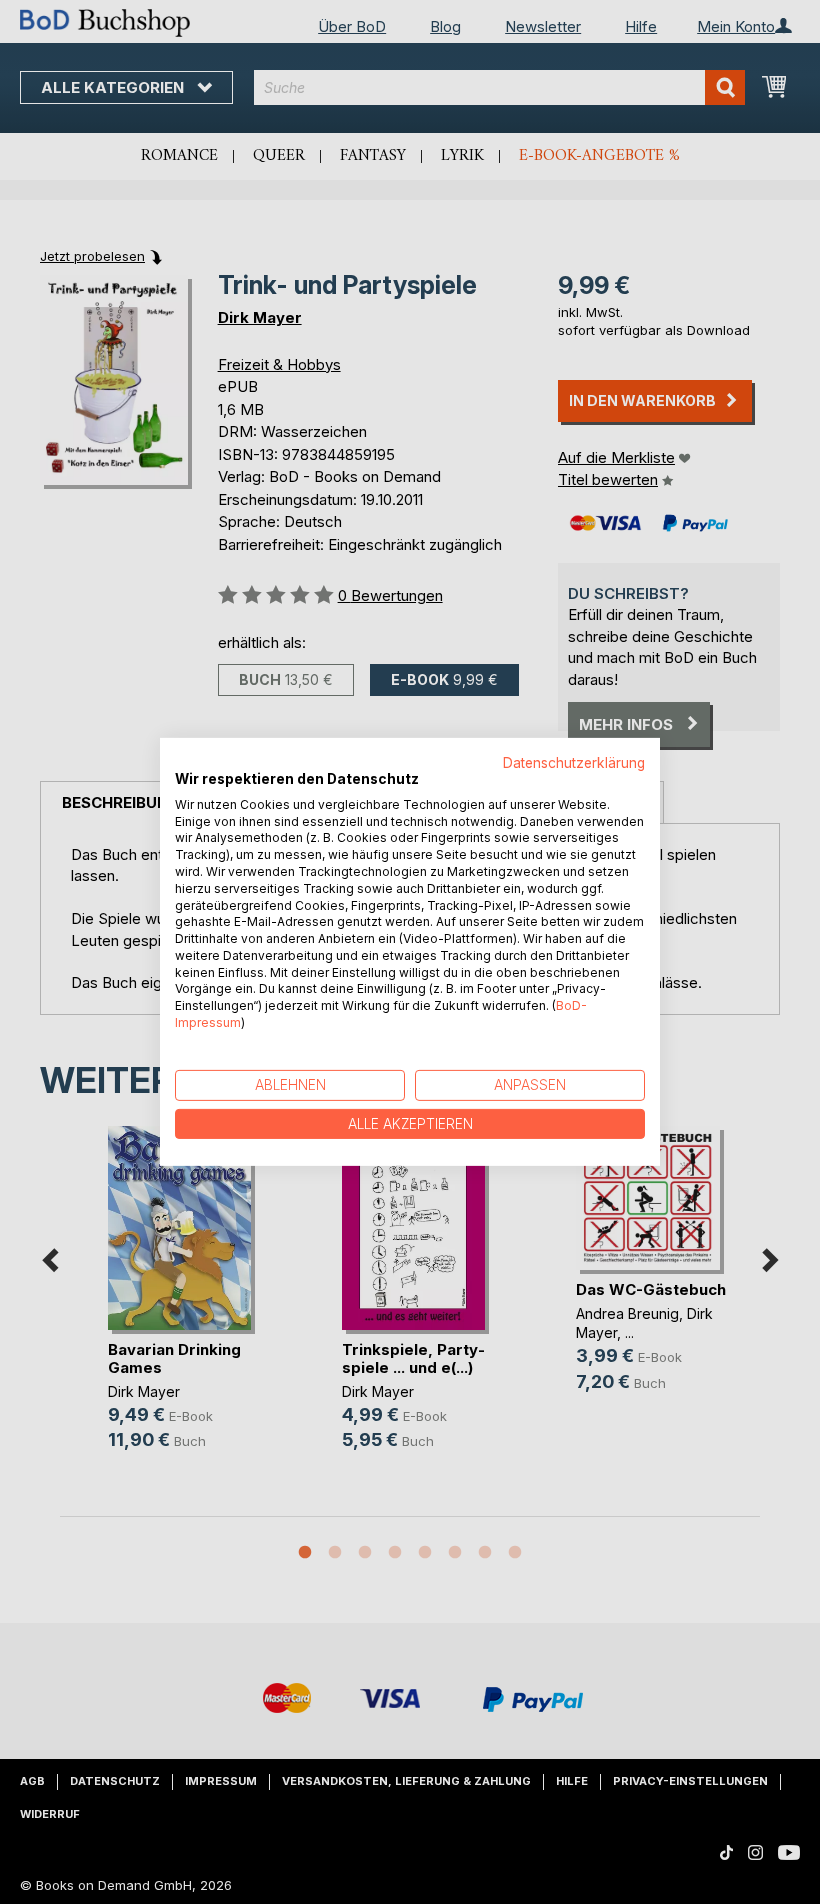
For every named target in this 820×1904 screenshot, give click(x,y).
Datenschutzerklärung (574, 763)
